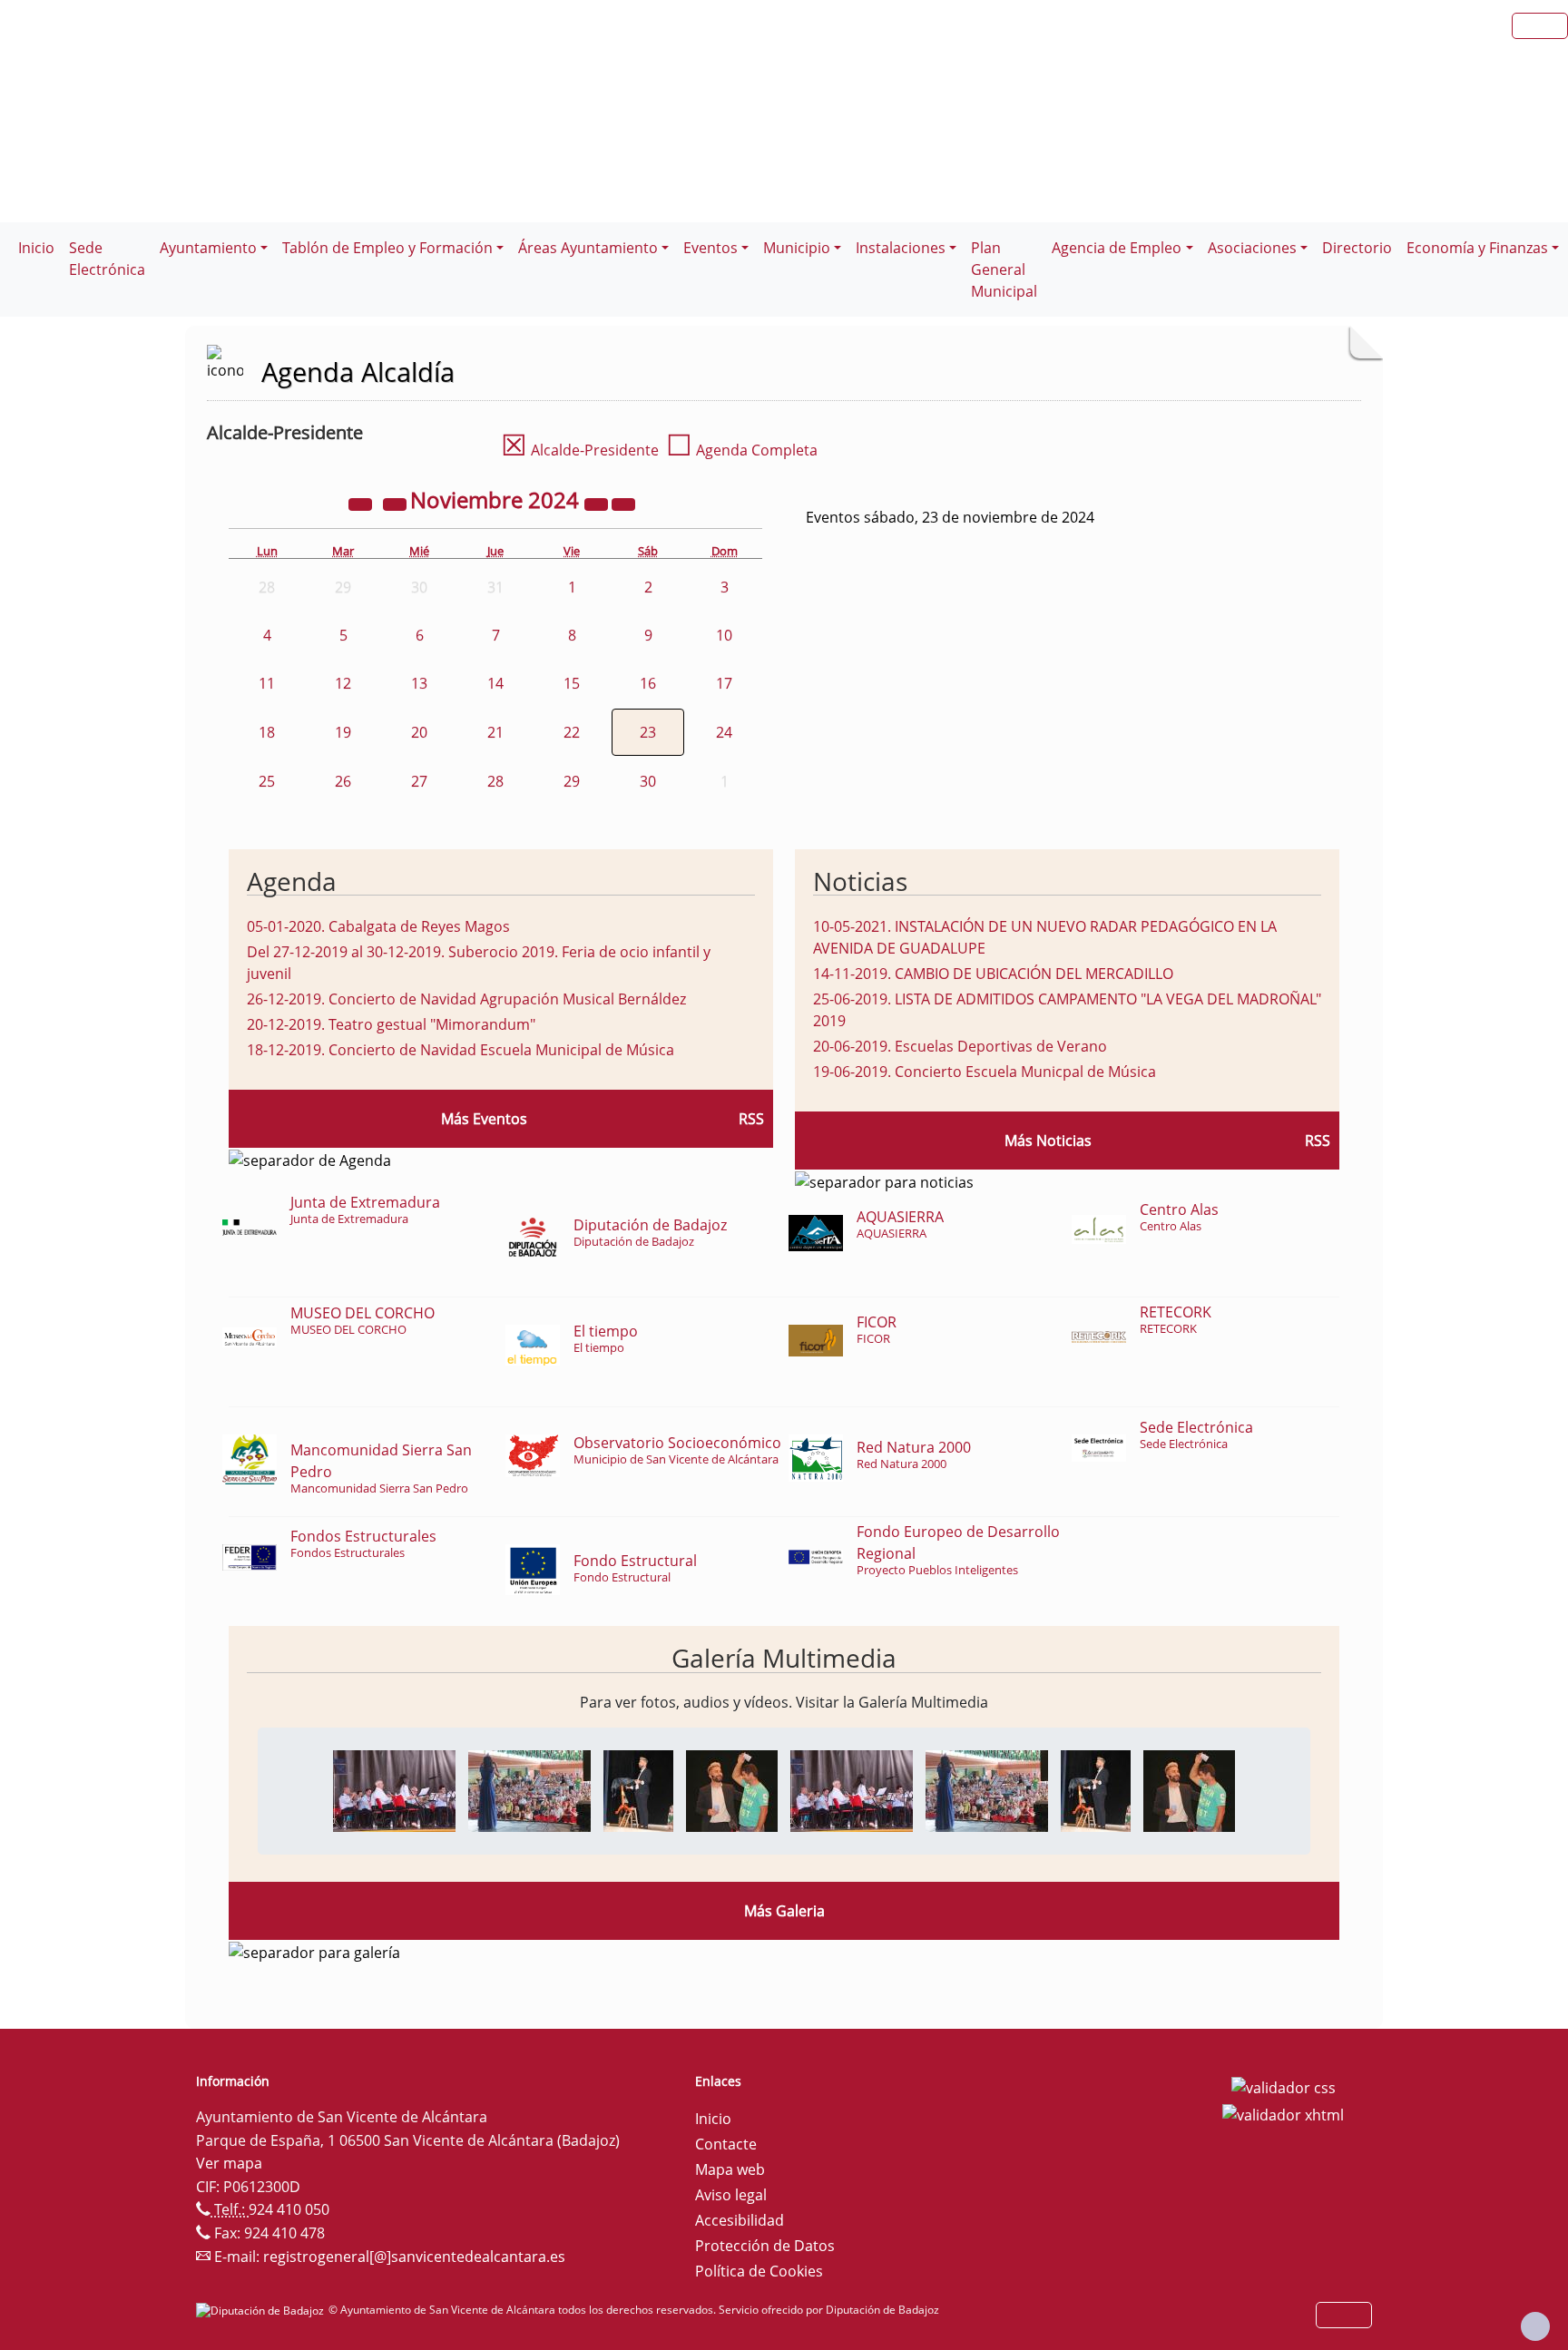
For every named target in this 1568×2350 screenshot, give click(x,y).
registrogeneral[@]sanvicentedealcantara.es (414, 2257)
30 (648, 781)
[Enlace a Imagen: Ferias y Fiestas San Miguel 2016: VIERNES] (394, 1789)
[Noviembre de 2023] (362, 503)
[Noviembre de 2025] (598, 503)
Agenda (292, 881)
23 (648, 732)
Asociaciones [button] (1252, 248)
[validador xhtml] (1283, 2113)
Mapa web (730, 2169)
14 (495, 683)
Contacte (726, 2144)
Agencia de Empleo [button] (1117, 248)
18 (267, 732)
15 (572, 683)
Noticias (860, 881)
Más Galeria (784, 1911)
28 (495, 781)
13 (419, 683)
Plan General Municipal (1004, 269)
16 (648, 683)
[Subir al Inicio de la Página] (1535, 2326)
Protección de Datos (765, 2246)
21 (495, 732)
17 (724, 683)
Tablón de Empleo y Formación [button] (387, 248)
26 (343, 781)
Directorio (1357, 248)
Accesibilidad (740, 2220)
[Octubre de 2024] (397, 503)
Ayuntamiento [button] (208, 248)
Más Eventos (484, 1119)
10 (724, 635)
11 (267, 683)
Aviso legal (731, 2195)
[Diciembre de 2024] (623, 503)
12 (343, 683)
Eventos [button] (710, 248)
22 (572, 732)
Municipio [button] (797, 248)
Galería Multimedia (784, 1658)
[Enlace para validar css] (1284, 2087)
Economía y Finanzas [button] (1477, 248)
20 (419, 732)
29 (572, 781)
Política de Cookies (759, 2271)
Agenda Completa (742, 450)
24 (724, 732)
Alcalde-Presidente (580, 450)
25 (267, 781)
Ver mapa (229, 2163)
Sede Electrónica (107, 259)
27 (419, 781)
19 (343, 732)
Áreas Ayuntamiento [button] (588, 248)
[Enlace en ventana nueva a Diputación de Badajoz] (262, 2310)
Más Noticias (1048, 1141)
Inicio (36, 248)
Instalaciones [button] (901, 248)
